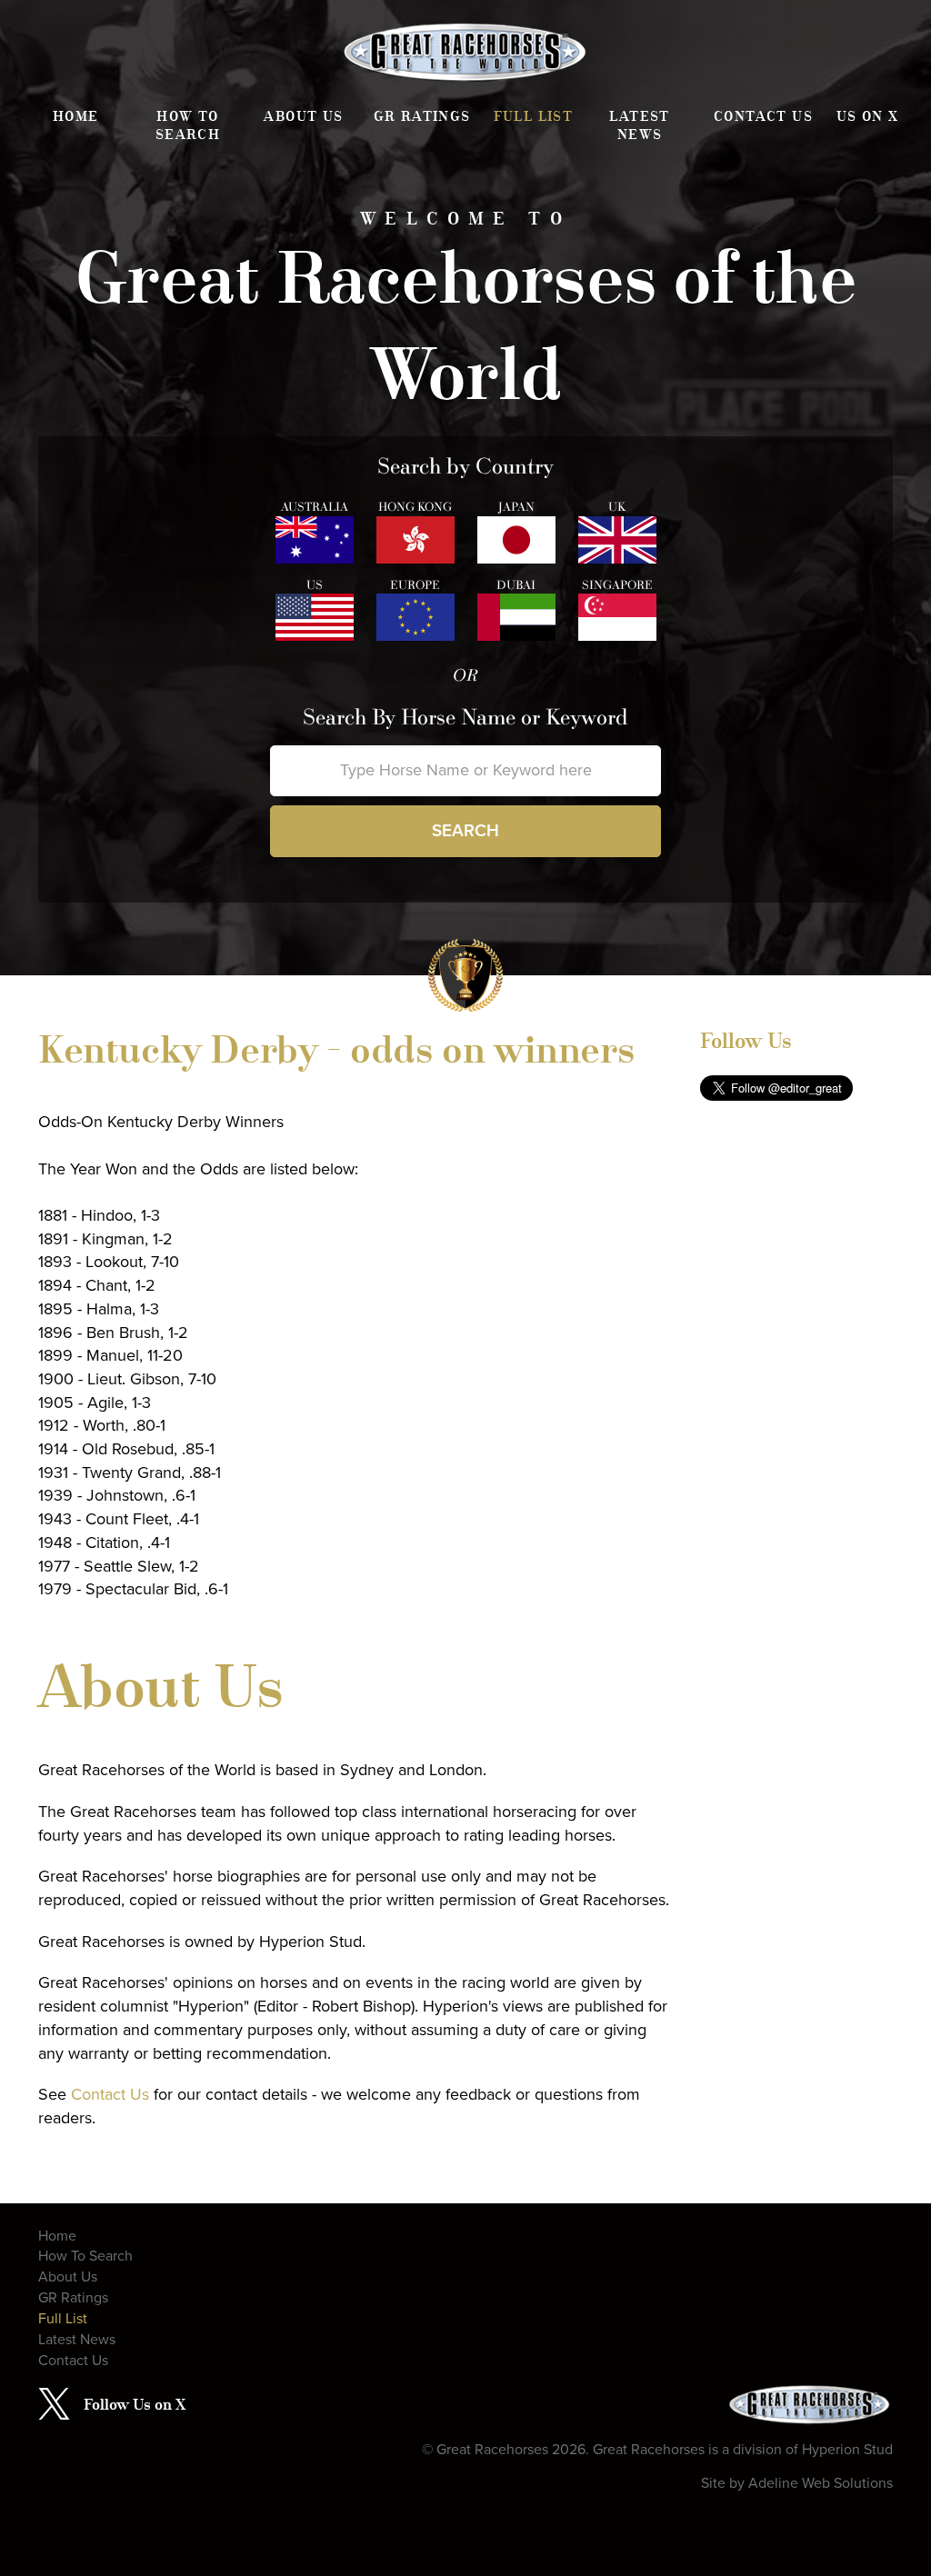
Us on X (868, 116)
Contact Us (763, 116)
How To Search (188, 125)
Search (465, 831)
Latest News (639, 125)
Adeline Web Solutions (821, 2483)
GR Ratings (422, 116)
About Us (303, 116)
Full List (534, 116)
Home (76, 116)
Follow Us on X (135, 2404)
